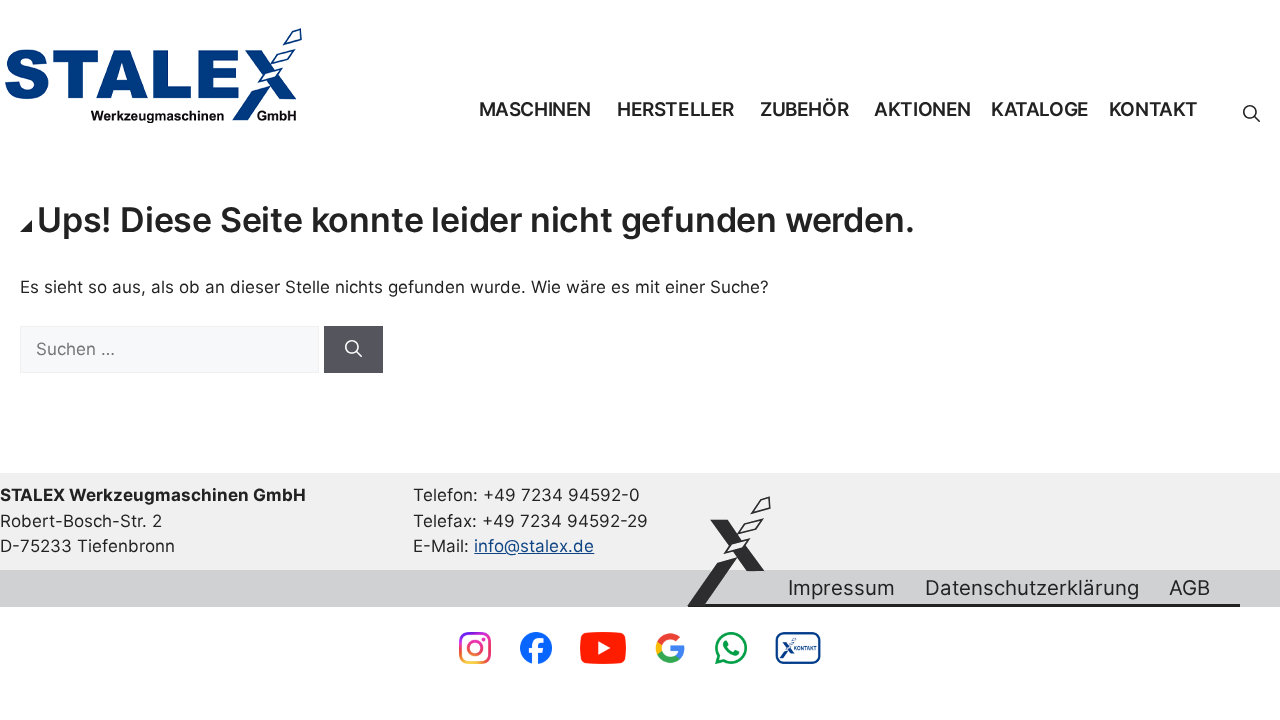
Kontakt (1153, 109)
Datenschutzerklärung (1032, 588)
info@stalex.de (534, 546)
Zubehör (804, 109)
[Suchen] (353, 350)
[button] (1251, 114)
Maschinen (535, 109)
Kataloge (1040, 109)
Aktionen (922, 109)
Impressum (841, 588)
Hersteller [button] (675, 109)
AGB (1189, 588)
